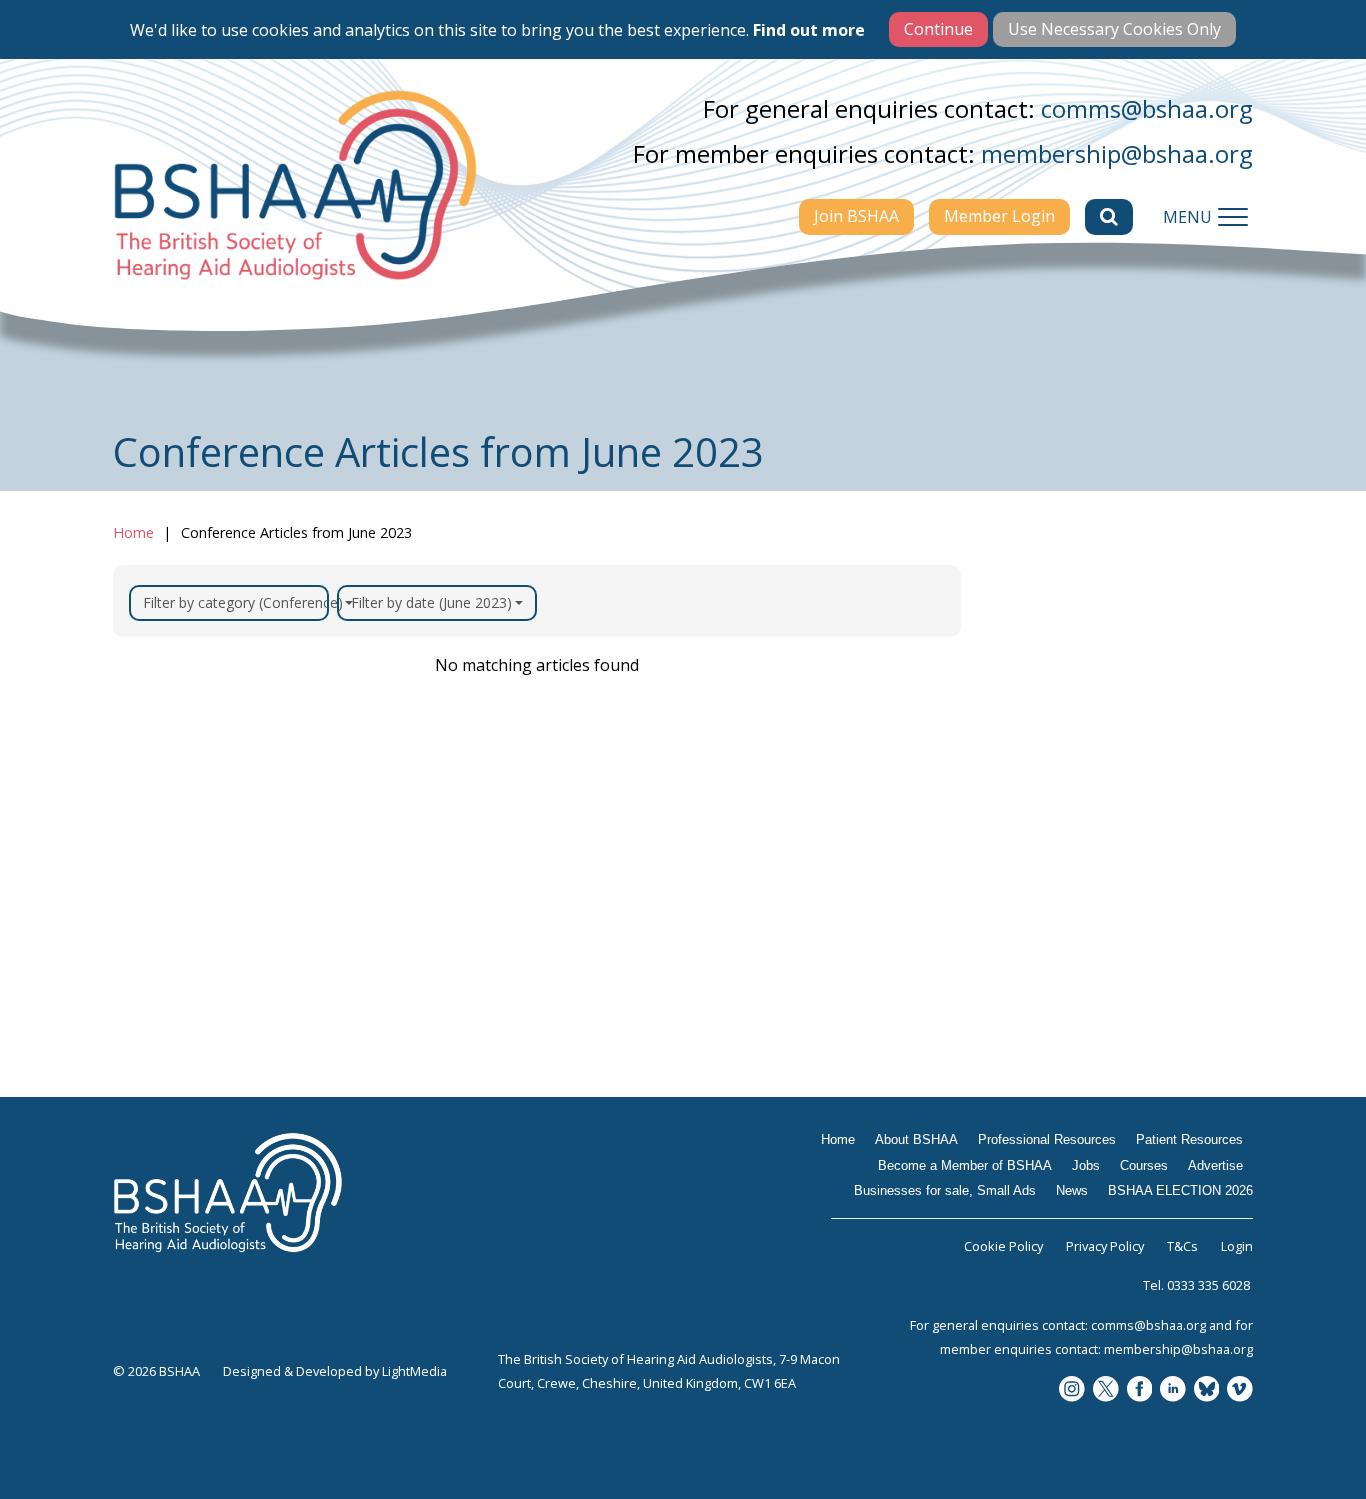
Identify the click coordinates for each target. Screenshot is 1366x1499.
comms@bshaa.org (1147, 108)
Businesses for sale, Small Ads (1110, 1045)
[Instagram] (1072, 1390)
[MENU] (1233, 217)
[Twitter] (1106, 1390)
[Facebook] (1140, 1390)
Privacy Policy (1105, 1246)
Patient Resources (1079, 814)
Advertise (1044, 994)
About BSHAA (1061, 736)
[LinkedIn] (1173, 1390)
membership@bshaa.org (1117, 153)
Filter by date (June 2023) (431, 602)
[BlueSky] (1207, 1390)
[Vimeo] (1240, 1390)
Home (133, 532)
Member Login (999, 216)
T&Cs (1182, 1246)
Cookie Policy (1003, 1246)
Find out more (809, 30)
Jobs (1023, 916)
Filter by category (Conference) (236, 602)
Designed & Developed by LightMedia (335, 1371)
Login (1237, 1246)
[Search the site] (1109, 217)
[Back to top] (1306, 1439)
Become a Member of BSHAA (1093, 865)
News (1028, 1096)
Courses (1038, 955)
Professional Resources (1098, 775)
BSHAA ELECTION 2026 (1099, 1135)
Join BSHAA (856, 216)
